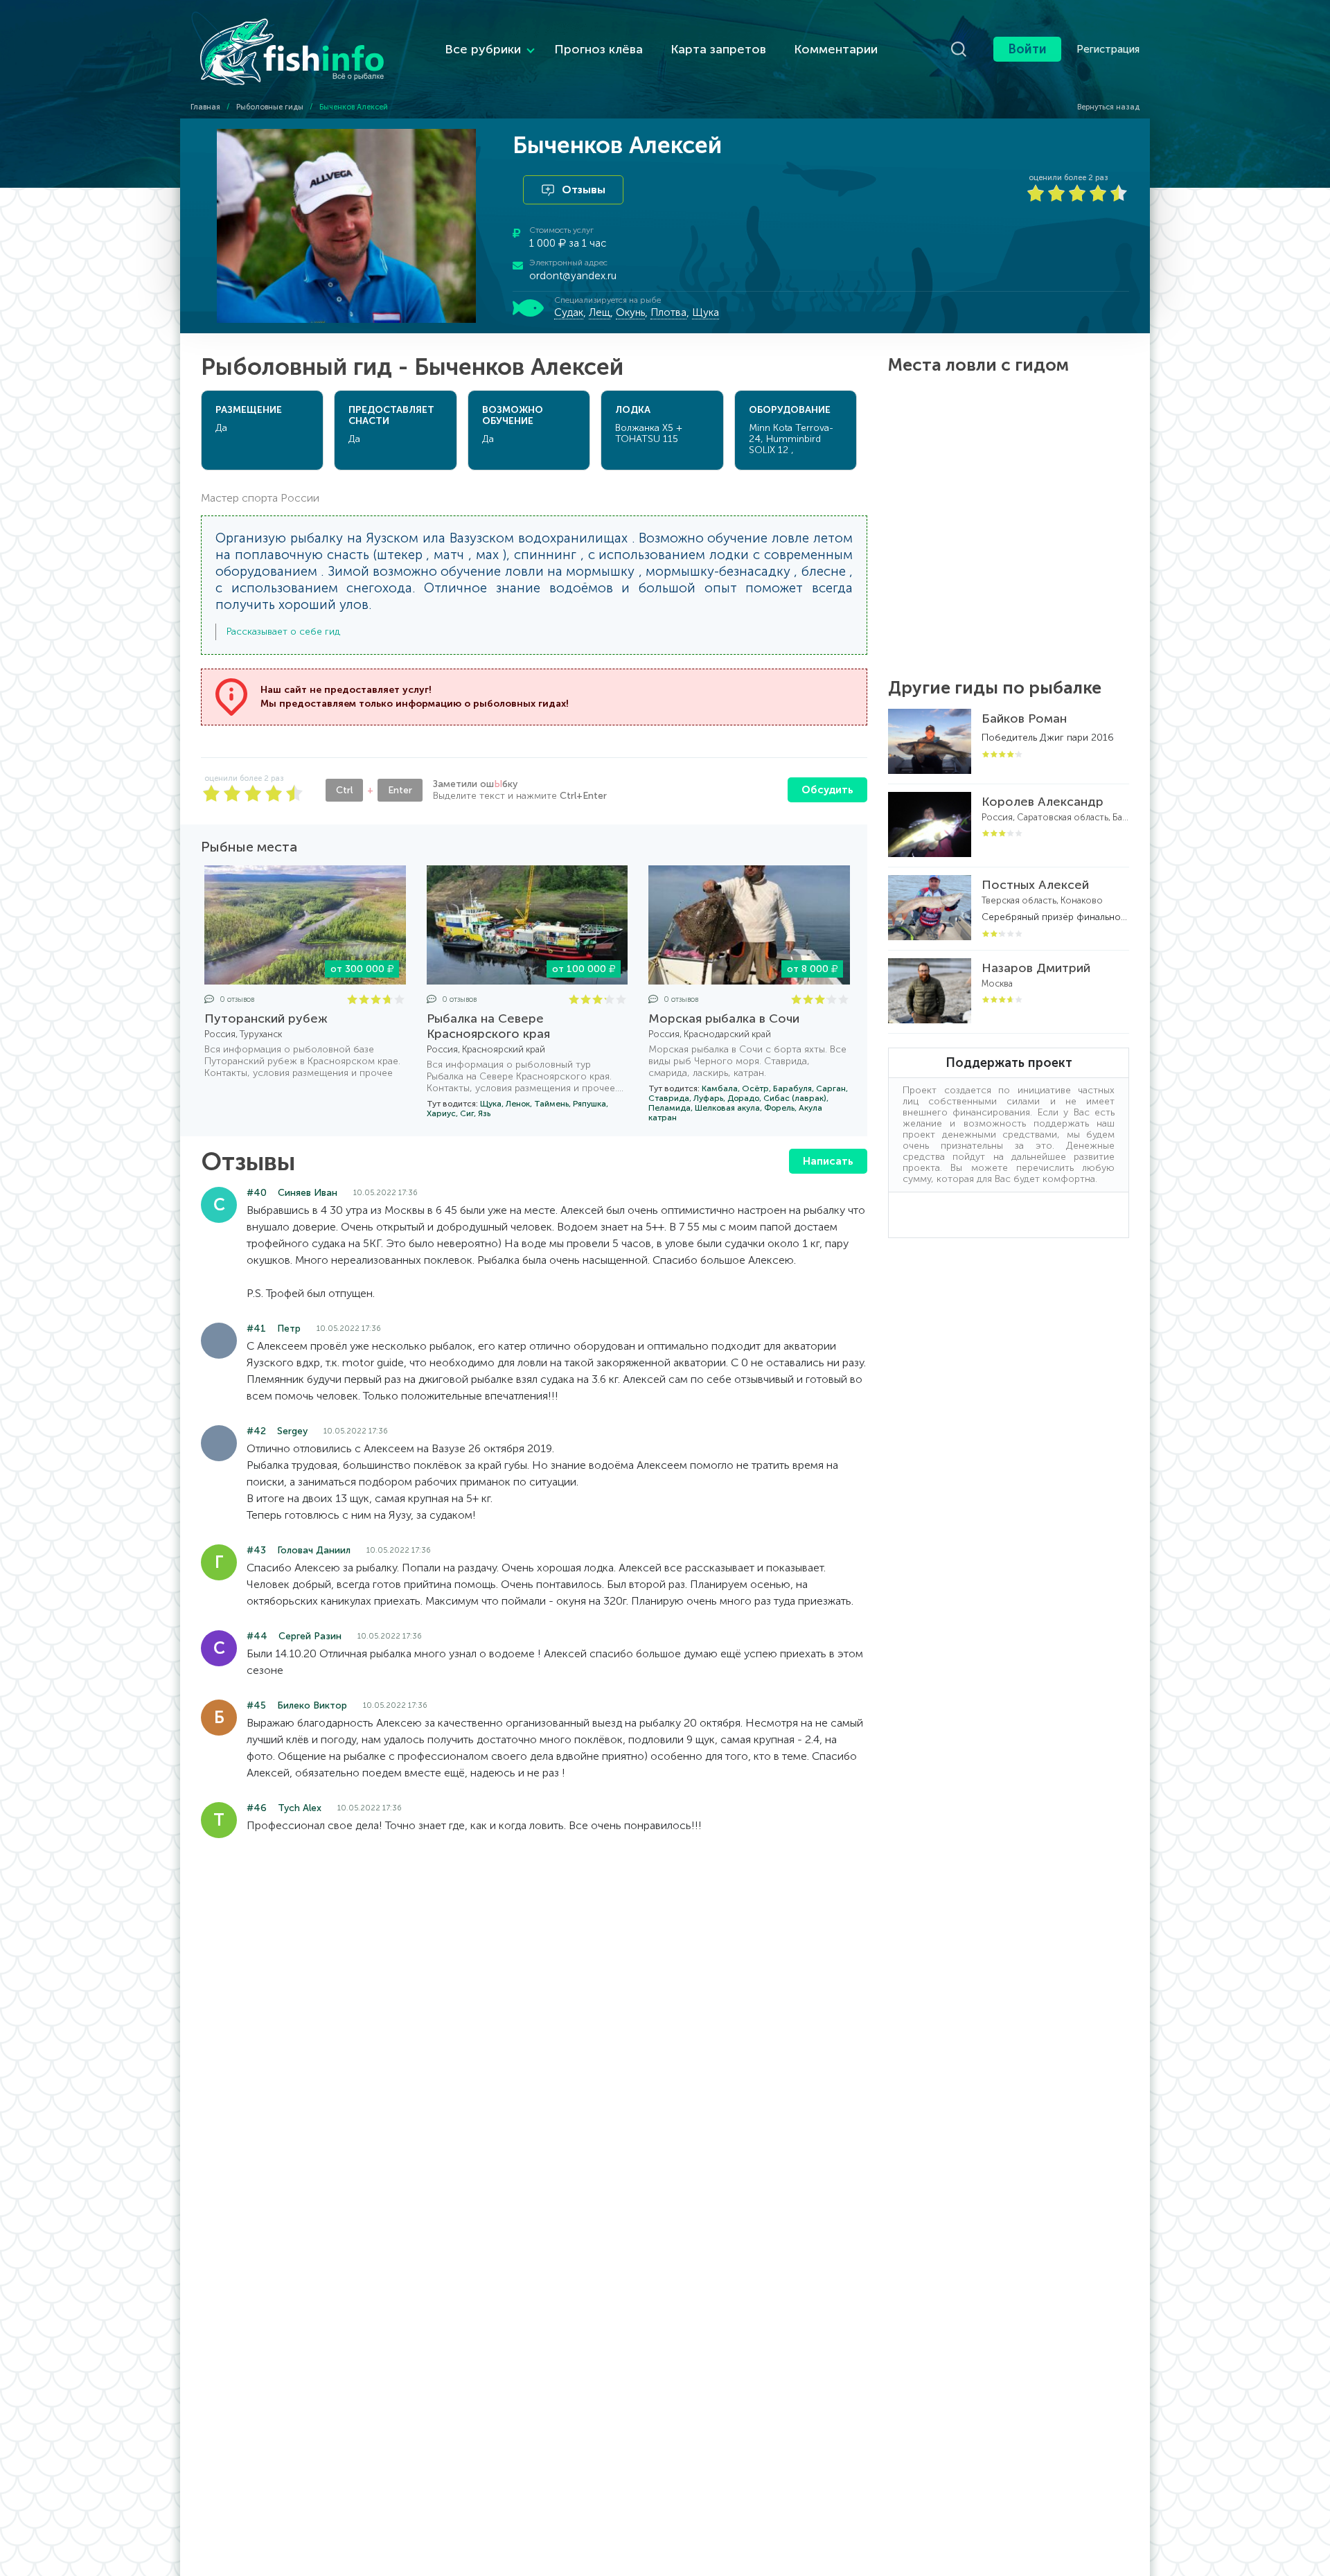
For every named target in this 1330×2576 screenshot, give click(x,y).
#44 (257, 1636)
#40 (257, 1193)
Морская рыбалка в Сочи (724, 1018)
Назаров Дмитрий (1036, 968)
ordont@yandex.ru (573, 276)
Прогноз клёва (598, 49)
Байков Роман (1024, 718)
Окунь (630, 312)
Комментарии (836, 49)
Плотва (668, 312)
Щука (706, 312)
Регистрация (1108, 49)
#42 (256, 1431)
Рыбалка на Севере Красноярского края (488, 1026)
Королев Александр (1043, 802)
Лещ (600, 312)
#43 (256, 1550)
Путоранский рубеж (266, 1018)
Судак (569, 312)
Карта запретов (718, 49)
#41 (256, 1329)
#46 (257, 1808)
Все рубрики (483, 49)
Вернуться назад (1107, 107)
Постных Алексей (1035, 885)
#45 (256, 1705)
